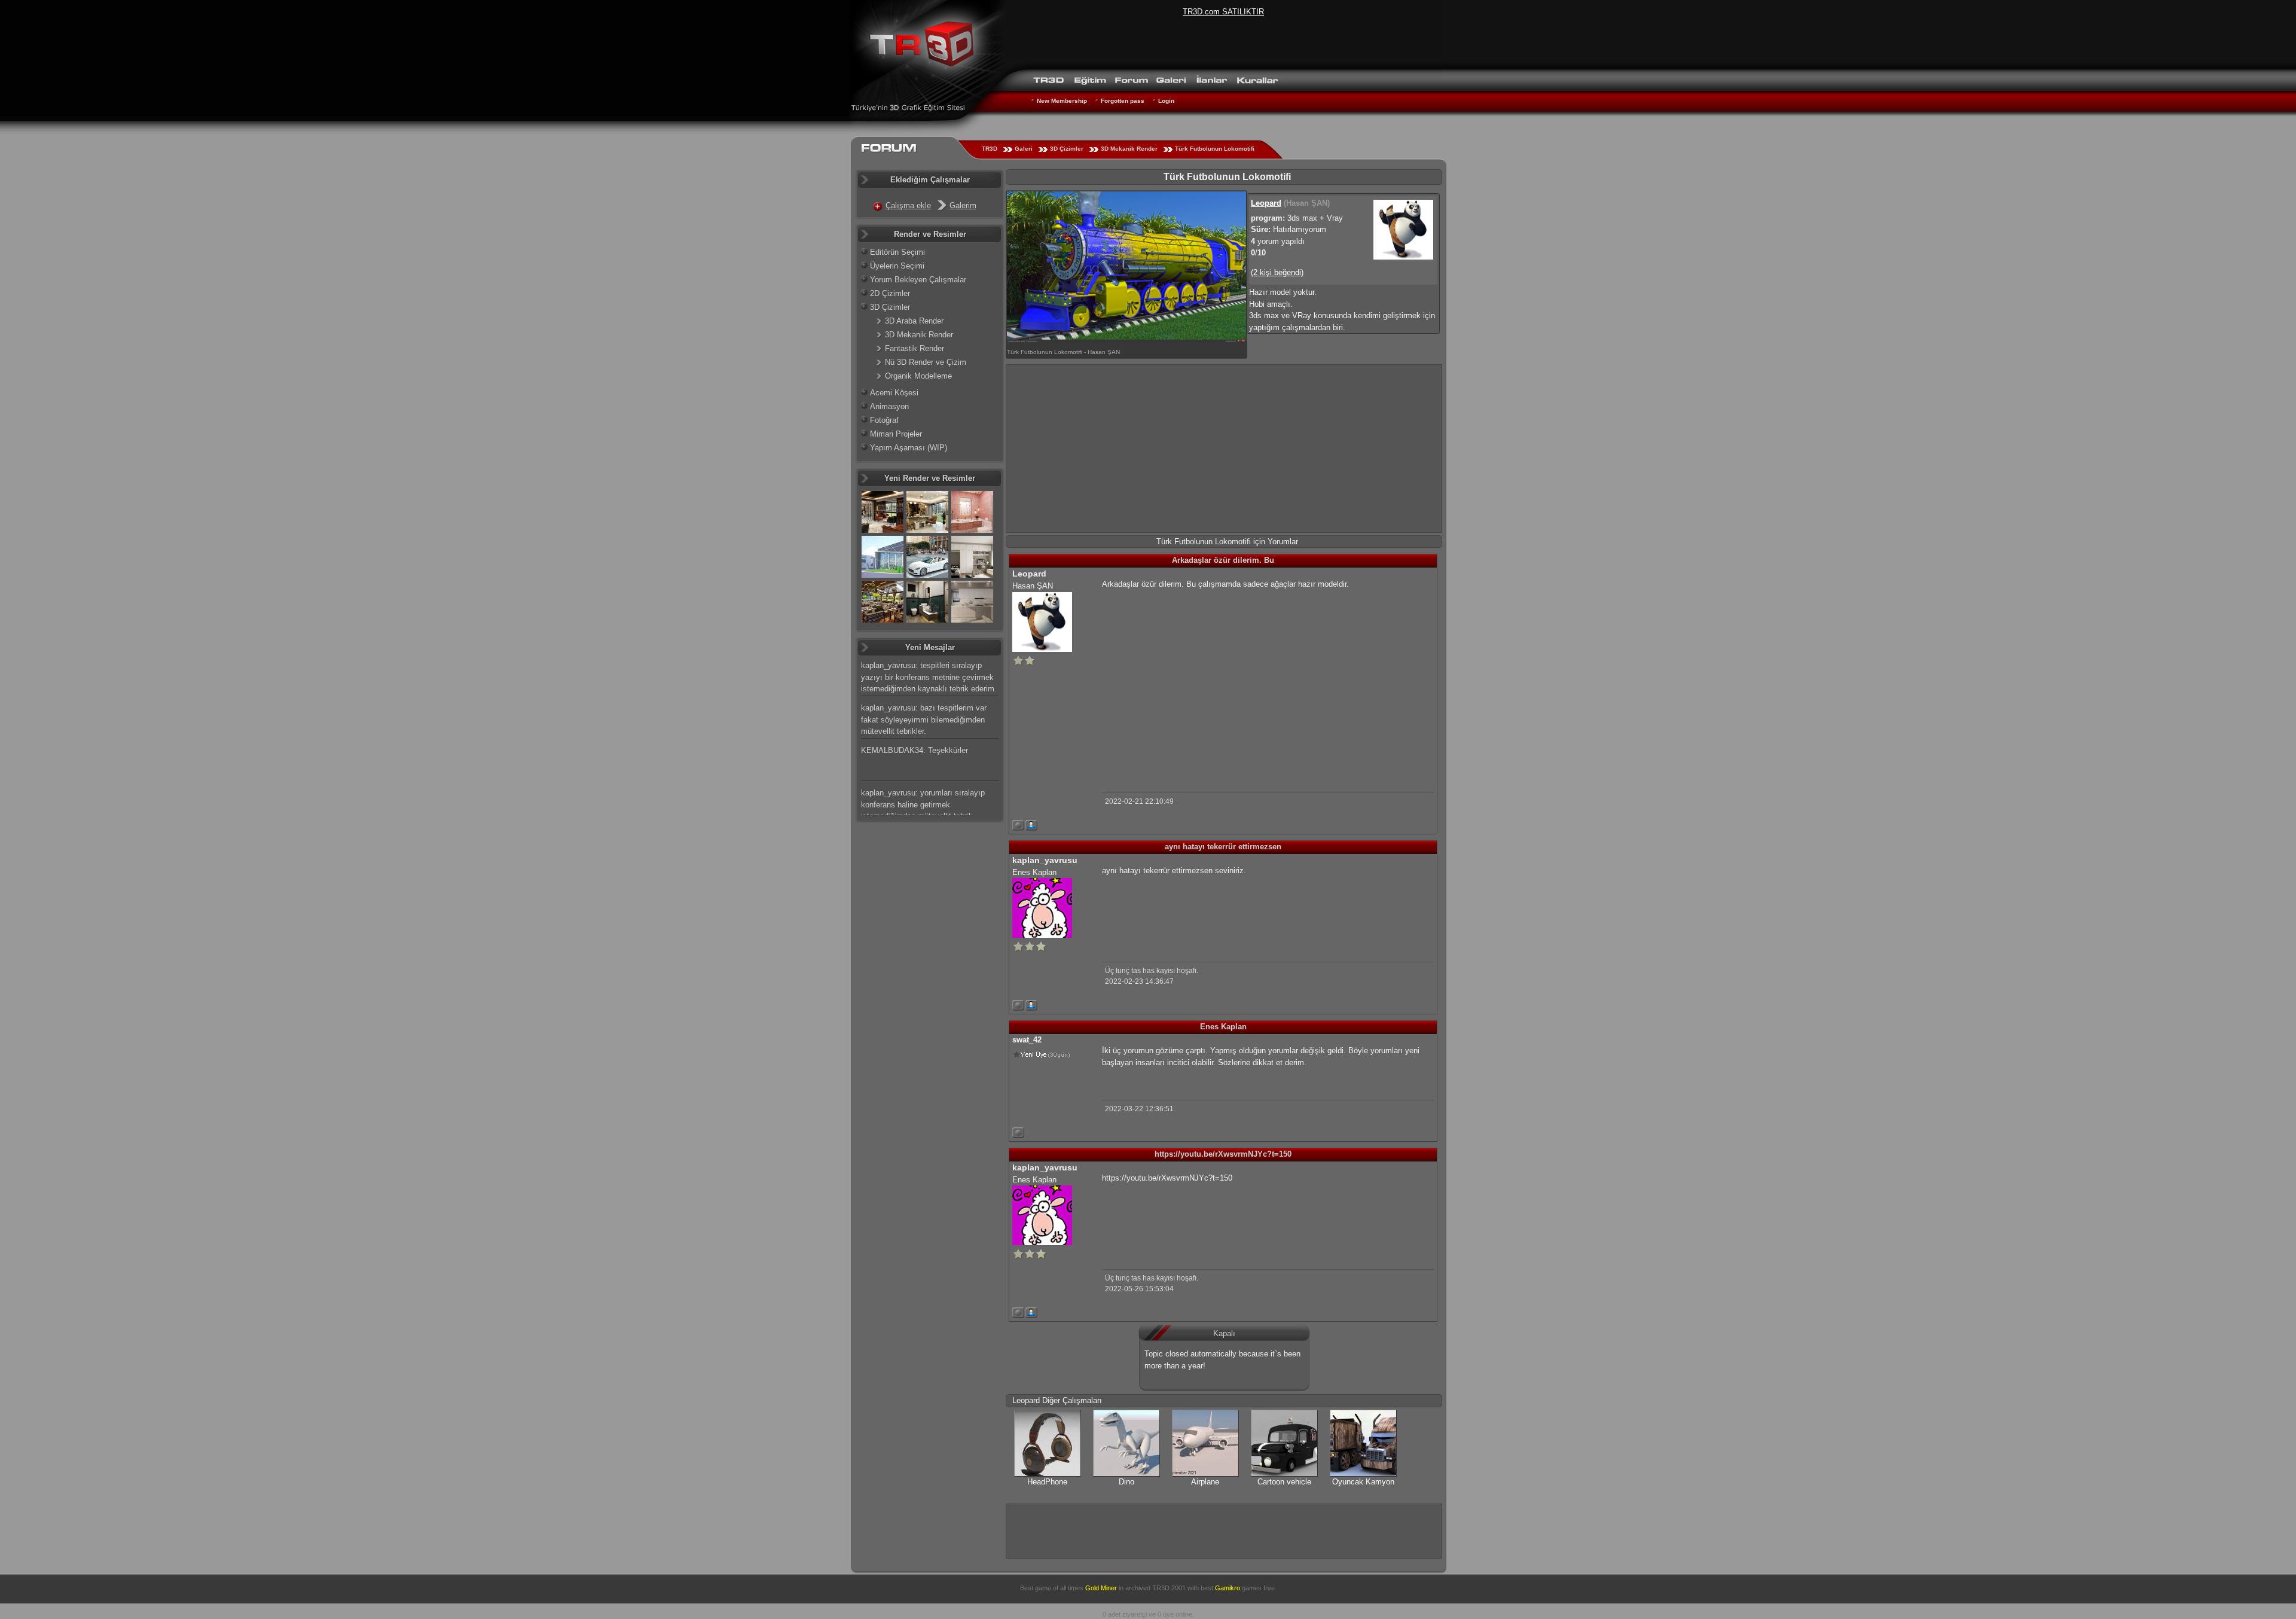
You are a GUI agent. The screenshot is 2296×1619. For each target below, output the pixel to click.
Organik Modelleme (918, 376)
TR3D (990, 149)
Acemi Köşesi (894, 393)
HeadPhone (1047, 1482)
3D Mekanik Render (1129, 149)
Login (1166, 101)
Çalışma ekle (908, 205)
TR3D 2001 (1169, 1588)
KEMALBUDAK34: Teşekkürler (915, 750)
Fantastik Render (915, 348)
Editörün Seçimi (897, 252)
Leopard (1266, 203)
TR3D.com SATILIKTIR (1223, 12)
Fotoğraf (884, 420)
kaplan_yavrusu (1045, 860)
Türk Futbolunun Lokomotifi (1215, 149)
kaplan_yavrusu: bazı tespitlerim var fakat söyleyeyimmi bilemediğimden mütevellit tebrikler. (924, 719)
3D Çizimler (1067, 149)
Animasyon (889, 406)
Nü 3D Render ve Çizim (926, 362)
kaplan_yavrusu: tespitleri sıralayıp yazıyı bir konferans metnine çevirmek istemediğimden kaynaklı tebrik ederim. (929, 677)
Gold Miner (1101, 1588)
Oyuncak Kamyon (1363, 1482)
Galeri (1024, 149)
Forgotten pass (1123, 101)
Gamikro (1228, 1588)
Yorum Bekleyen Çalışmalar (918, 280)
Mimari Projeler (896, 434)
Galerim (963, 205)
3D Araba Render (914, 321)
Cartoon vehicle (1284, 1482)
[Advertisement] (1224, 449)
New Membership (1062, 101)
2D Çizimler (890, 293)
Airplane (1205, 1482)
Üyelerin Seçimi (897, 266)
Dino (1126, 1482)
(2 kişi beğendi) (1277, 272)
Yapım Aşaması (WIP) (909, 448)
